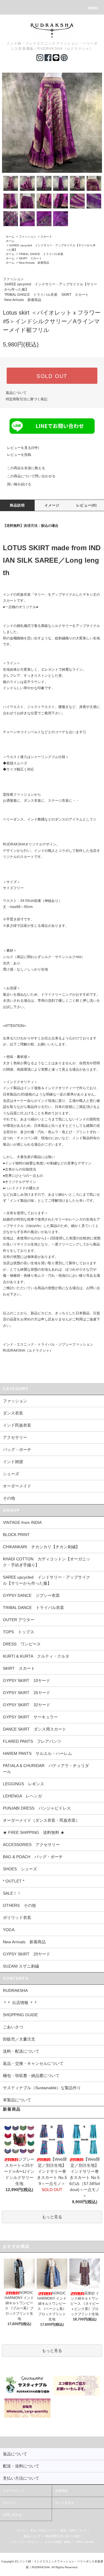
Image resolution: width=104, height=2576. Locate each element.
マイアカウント (14, 2491)
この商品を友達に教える (26, 468)
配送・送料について (74, 2530)
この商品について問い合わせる (31, 476)
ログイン (9, 2503)
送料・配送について (21, 2051)
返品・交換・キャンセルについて (33, 2063)
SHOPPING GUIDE (20, 2015)
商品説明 (17, 505)
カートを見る (64, 2503)
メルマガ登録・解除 (57, 2542)
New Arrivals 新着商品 (34, 263)
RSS (80, 2542)
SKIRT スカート (30, 258)
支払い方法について (43, 2530)
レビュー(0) (87, 505)
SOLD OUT (52, 376)
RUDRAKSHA (15, 1990)
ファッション (27, 237)
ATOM (89, 2542)
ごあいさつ (13, 2027)
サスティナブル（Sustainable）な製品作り (42, 2088)
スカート (46, 237)
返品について (16, 393)
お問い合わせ (12, 2515)
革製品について (17, 2100)
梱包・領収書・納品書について (31, 2076)
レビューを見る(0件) (23, 448)
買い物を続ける (19, 484)
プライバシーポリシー (25, 2542)
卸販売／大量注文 (19, 2039)
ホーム (10, 237)
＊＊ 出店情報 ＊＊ (20, 2003)
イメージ (52, 505)
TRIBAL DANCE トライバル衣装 (41, 254)
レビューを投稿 (19, 455)
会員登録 (61, 2491)
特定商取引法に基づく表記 (27, 399)
